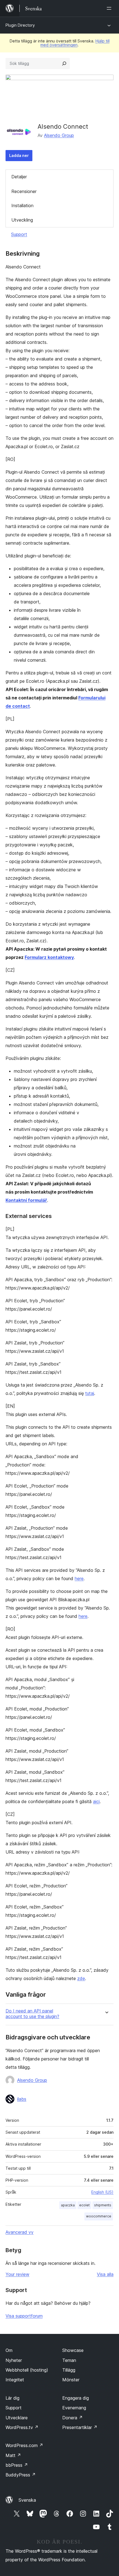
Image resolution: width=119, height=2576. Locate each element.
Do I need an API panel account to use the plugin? (32, 2014)
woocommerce (99, 2216)
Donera (73, 2418)
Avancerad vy (20, 2232)
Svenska (27, 2500)
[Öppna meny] (110, 8)
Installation (22, 205)
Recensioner (24, 191)
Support (19, 234)
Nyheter (14, 2360)
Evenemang (74, 2408)
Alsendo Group (59, 135)
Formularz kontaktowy (49, 957)
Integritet (15, 2380)
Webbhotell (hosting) (27, 2370)
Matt (13, 2455)
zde (81, 1978)
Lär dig (12, 2398)
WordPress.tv (22, 2427)
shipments (103, 2205)
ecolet (84, 2205)
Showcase (73, 2350)
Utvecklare (17, 2418)
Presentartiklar (80, 2427)
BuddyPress (21, 2475)
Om (9, 2350)
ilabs (22, 2099)
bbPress (17, 2465)
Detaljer (19, 177)
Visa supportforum (24, 2316)
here (79, 1578)
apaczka (68, 2205)
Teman (69, 2360)
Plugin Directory (20, 25)
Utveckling (22, 220)
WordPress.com (24, 2445)
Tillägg (69, 2370)
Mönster (71, 2380)
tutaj (90, 1393)
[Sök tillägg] (64, 64)
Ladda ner (19, 155)
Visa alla (105, 2274)
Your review (17, 2274)
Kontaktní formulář (26, 1200)
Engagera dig (76, 2398)
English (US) (102, 2192)
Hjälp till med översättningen (75, 43)
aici (96, 1801)
